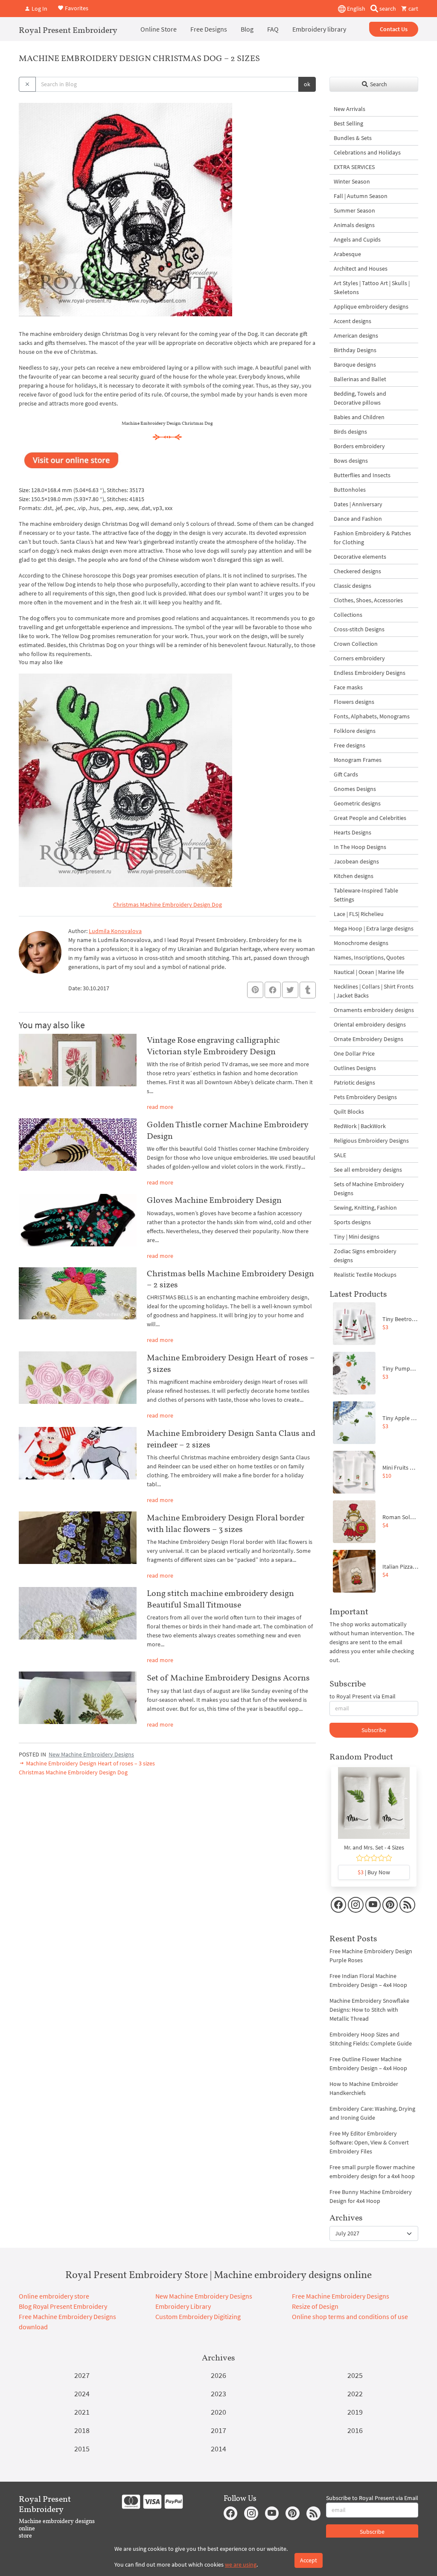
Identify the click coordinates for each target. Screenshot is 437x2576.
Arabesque (347, 254)
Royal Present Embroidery (68, 30)
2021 (82, 2412)
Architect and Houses (361, 268)
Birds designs (350, 432)
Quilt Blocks (349, 1112)
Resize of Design (315, 2306)
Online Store (159, 29)
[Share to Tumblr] (308, 990)
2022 (355, 2394)
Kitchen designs (354, 876)
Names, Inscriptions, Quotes (369, 957)
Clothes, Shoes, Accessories (368, 600)
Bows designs (351, 461)
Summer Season (354, 210)
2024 (82, 2394)
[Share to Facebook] (273, 990)
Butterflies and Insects (362, 475)
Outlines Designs (355, 1068)
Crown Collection (356, 644)
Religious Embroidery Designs (371, 1141)
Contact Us (394, 29)
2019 (355, 2412)
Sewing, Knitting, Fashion (365, 1208)
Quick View (374, 1807)
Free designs (350, 745)
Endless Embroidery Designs (370, 673)
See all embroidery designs (368, 1170)
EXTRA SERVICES (354, 167)
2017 (218, 2430)
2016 (355, 2430)
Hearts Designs (353, 832)
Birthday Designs (355, 350)
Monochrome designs (361, 943)
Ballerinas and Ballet (360, 379)
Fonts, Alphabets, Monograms (372, 716)
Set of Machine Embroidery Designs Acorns (228, 1677)
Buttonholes (350, 490)
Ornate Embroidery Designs (369, 1039)
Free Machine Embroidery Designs (341, 2296)
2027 (82, 2375)
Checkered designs (357, 571)
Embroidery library (319, 29)
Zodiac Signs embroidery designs (365, 1256)
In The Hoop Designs (360, 847)
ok (307, 84)
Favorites (76, 8)
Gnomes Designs (355, 789)
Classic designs (353, 586)
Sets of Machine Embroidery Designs (369, 1189)
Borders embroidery (359, 446)
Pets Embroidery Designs (365, 1097)
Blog (247, 29)
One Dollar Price (354, 1053)
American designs (356, 335)
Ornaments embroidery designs (374, 1010)
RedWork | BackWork (360, 1126)
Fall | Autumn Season (361, 196)
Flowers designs (354, 702)
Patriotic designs (354, 1082)
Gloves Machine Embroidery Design (214, 1200)
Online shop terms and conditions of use (350, 2316)
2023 (218, 2394)
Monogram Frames (358, 760)
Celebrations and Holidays (367, 152)
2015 (82, 2449)
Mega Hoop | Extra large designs (374, 928)
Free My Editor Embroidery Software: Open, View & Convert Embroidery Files (369, 2142)
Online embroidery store (54, 2296)
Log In (39, 9)
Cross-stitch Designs (359, 629)
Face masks (348, 687)
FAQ (273, 29)
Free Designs (209, 29)
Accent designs (353, 321)
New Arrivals (350, 109)
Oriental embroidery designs (370, 1024)
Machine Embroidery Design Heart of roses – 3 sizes (90, 1763)
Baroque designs (355, 365)
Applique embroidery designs (371, 306)
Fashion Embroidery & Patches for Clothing (372, 538)
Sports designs (352, 1222)
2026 (218, 2375)
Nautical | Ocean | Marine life (369, 972)
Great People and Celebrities (370, 818)
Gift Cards (346, 774)
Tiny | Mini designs (357, 1237)
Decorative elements (360, 557)
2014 (218, 2449)
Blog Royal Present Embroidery (63, 2306)
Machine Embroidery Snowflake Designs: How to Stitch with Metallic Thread (369, 2010)
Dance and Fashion (358, 519)
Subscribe (374, 1730)
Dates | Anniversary (358, 504)
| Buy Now (374, 1872)
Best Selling (348, 123)
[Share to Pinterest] (255, 990)
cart (413, 9)
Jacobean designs (356, 861)
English (355, 9)
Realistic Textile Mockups (365, 1275)
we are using (241, 2564)
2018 (82, 2430)
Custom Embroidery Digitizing (198, 2316)
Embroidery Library (183, 2306)
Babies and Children (359, 417)
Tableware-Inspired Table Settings (366, 895)
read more (160, 1107)
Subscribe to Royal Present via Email (372, 2498)
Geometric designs (357, 803)
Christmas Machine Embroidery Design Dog (168, 904)
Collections (348, 615)
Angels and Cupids (357, 239)
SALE (340, 1155)
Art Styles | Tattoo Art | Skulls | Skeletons (372, 287)
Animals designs (354, 225)
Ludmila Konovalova (115, 931)
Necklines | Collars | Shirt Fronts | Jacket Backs (374, 991)
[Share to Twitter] (290, 990)
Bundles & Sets (353, 138)
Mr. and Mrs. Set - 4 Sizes (374, 1847)
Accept (309, 2560)
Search (378, 84)
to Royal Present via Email (363, 1696)
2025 (355, 2375)
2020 (218, 2412)
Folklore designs (355, 731)
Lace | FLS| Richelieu (359, 914)
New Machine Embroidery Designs (91, 1754)
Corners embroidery (359, 658)
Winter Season (352, 181)
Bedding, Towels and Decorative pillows (360, 398)
